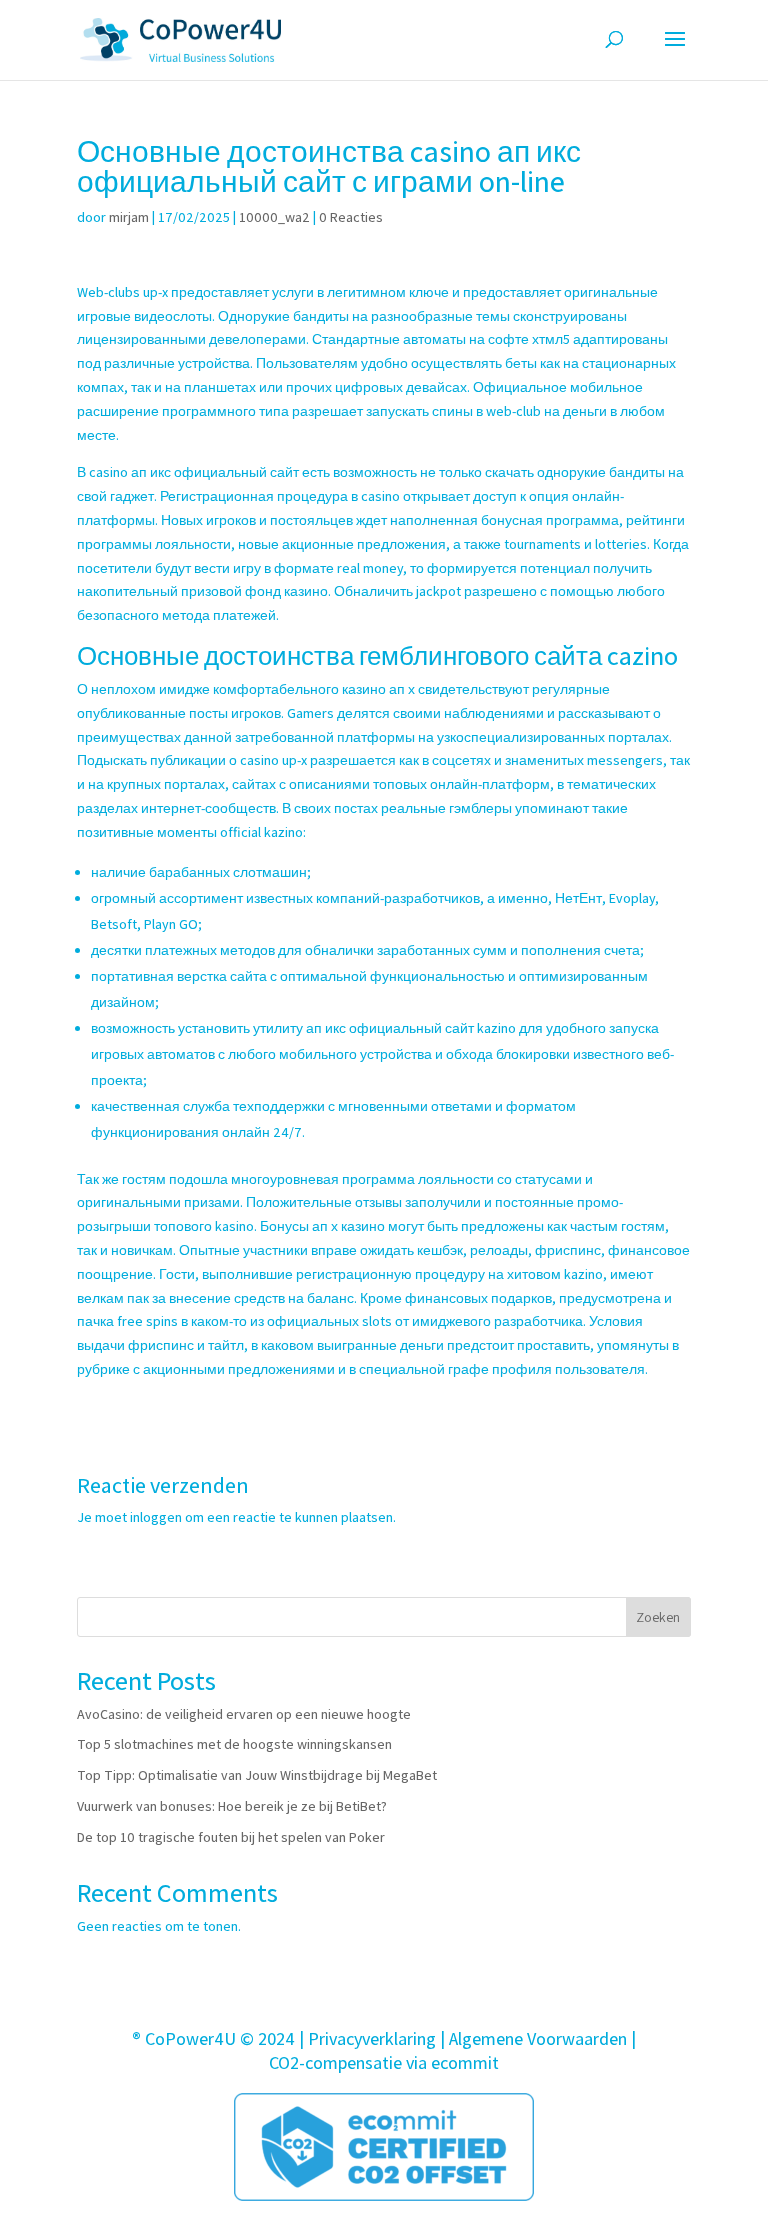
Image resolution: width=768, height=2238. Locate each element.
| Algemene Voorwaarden (533, 2038)
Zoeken (658, 1617)
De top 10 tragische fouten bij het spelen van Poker (231, 1837)
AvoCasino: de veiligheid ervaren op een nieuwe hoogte (244, 1714)
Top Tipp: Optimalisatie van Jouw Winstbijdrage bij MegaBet (257, 1775)
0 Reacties (351, 217)
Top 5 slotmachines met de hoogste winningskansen (234, 1744)
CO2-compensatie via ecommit (384, 2062)
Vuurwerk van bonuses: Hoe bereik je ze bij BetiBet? (232, 1806)
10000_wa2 (274, 217)
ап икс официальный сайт (215, 472)
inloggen (156, 1517)
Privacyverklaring (372, 2038)
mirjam (129, 217)
